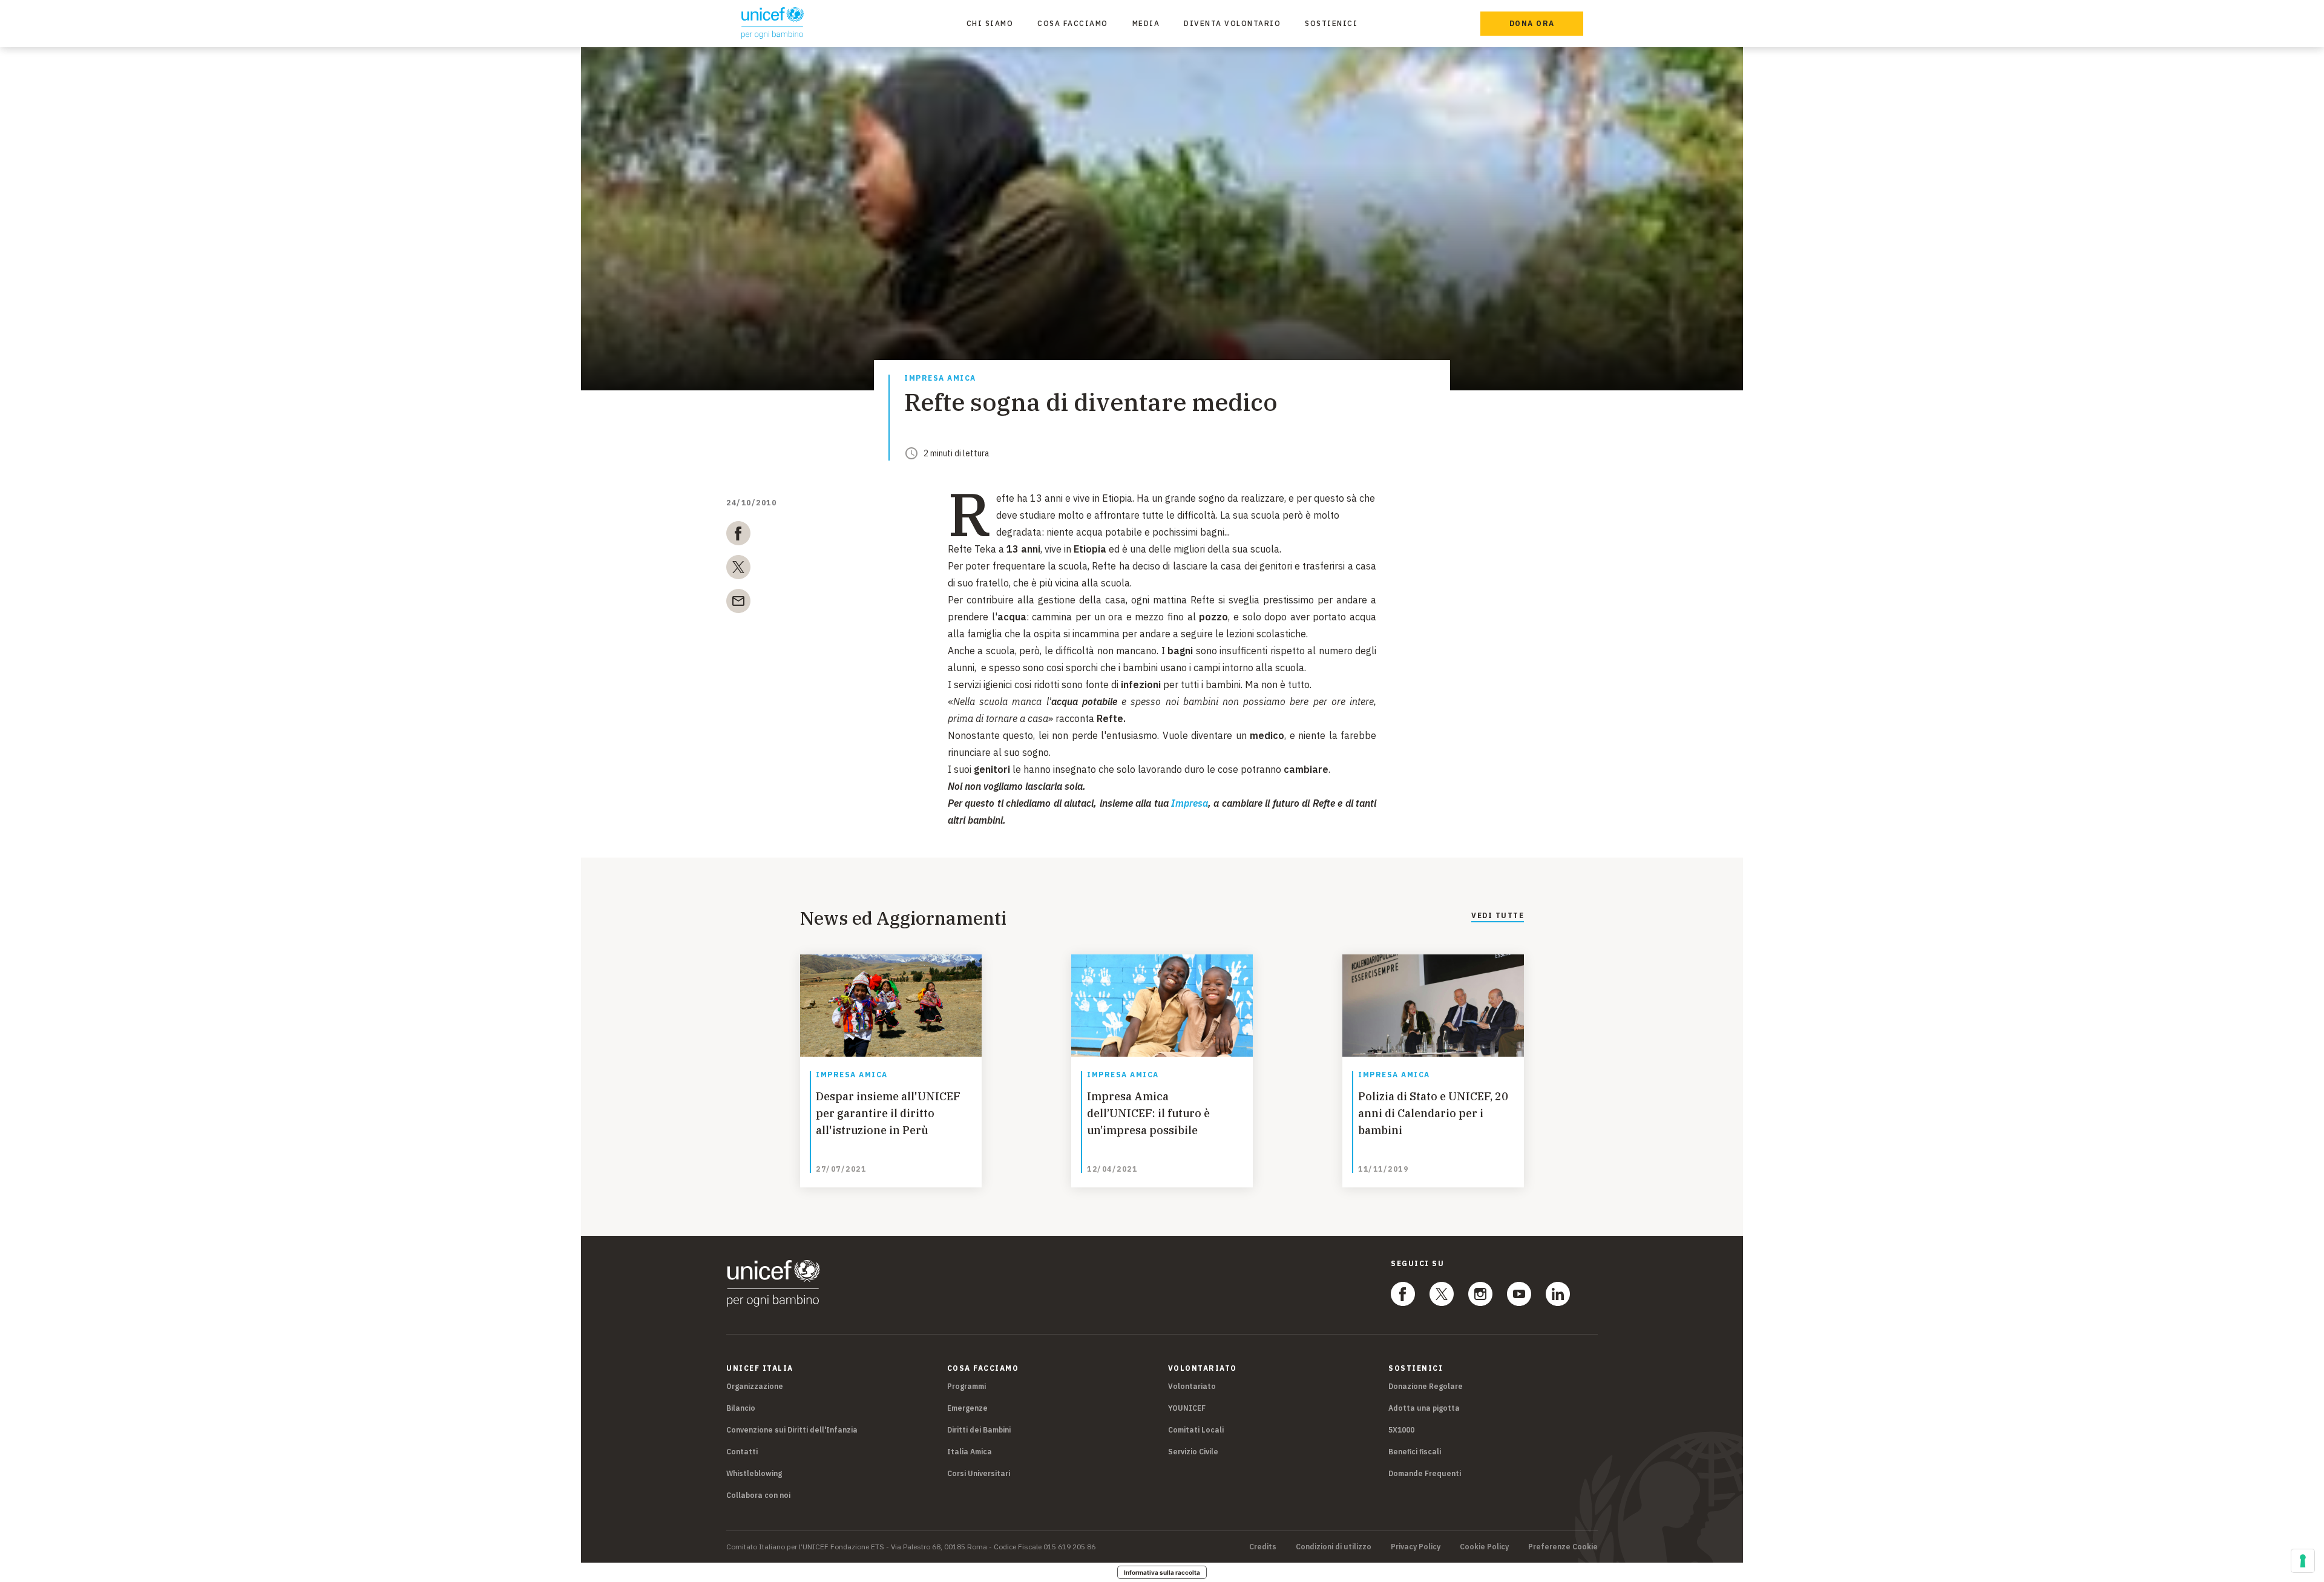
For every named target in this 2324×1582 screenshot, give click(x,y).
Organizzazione (755, 1386)
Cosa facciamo (1073, 23)
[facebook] (738, 536)
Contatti (742, 1452)
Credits (1263, 1547)
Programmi (967, 1386)
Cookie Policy (1484, 1547)
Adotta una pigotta (1424, 1408)
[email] (738, 603)
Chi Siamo (990, 23)
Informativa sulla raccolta (1162, 1572)
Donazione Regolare (1426, 1386)
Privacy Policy (1416, 1547)
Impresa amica (940, 379)
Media (1146, 23)
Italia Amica (970, 1452)
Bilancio (741, 1408)
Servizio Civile (1193, 1452)
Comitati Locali (1196, 1430)
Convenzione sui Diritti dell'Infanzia (792, 1430)
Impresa (1190, 803)
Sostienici (1331, 23)
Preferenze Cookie (1563, 1547)
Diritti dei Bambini (979, 1430)
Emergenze (967, 1408)
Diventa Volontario (1232, 23)
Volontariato (1192, 1386)
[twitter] (738, 569)
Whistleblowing (754, 1473)
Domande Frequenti (1425, 1473)
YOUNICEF (1187, 1408)
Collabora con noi (758, 1495)
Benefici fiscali (1415, 1452)
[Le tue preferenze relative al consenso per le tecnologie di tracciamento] (2303, 1561)
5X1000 (1401, 1430)
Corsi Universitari (979, 1473)
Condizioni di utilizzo (1334, 1547)
